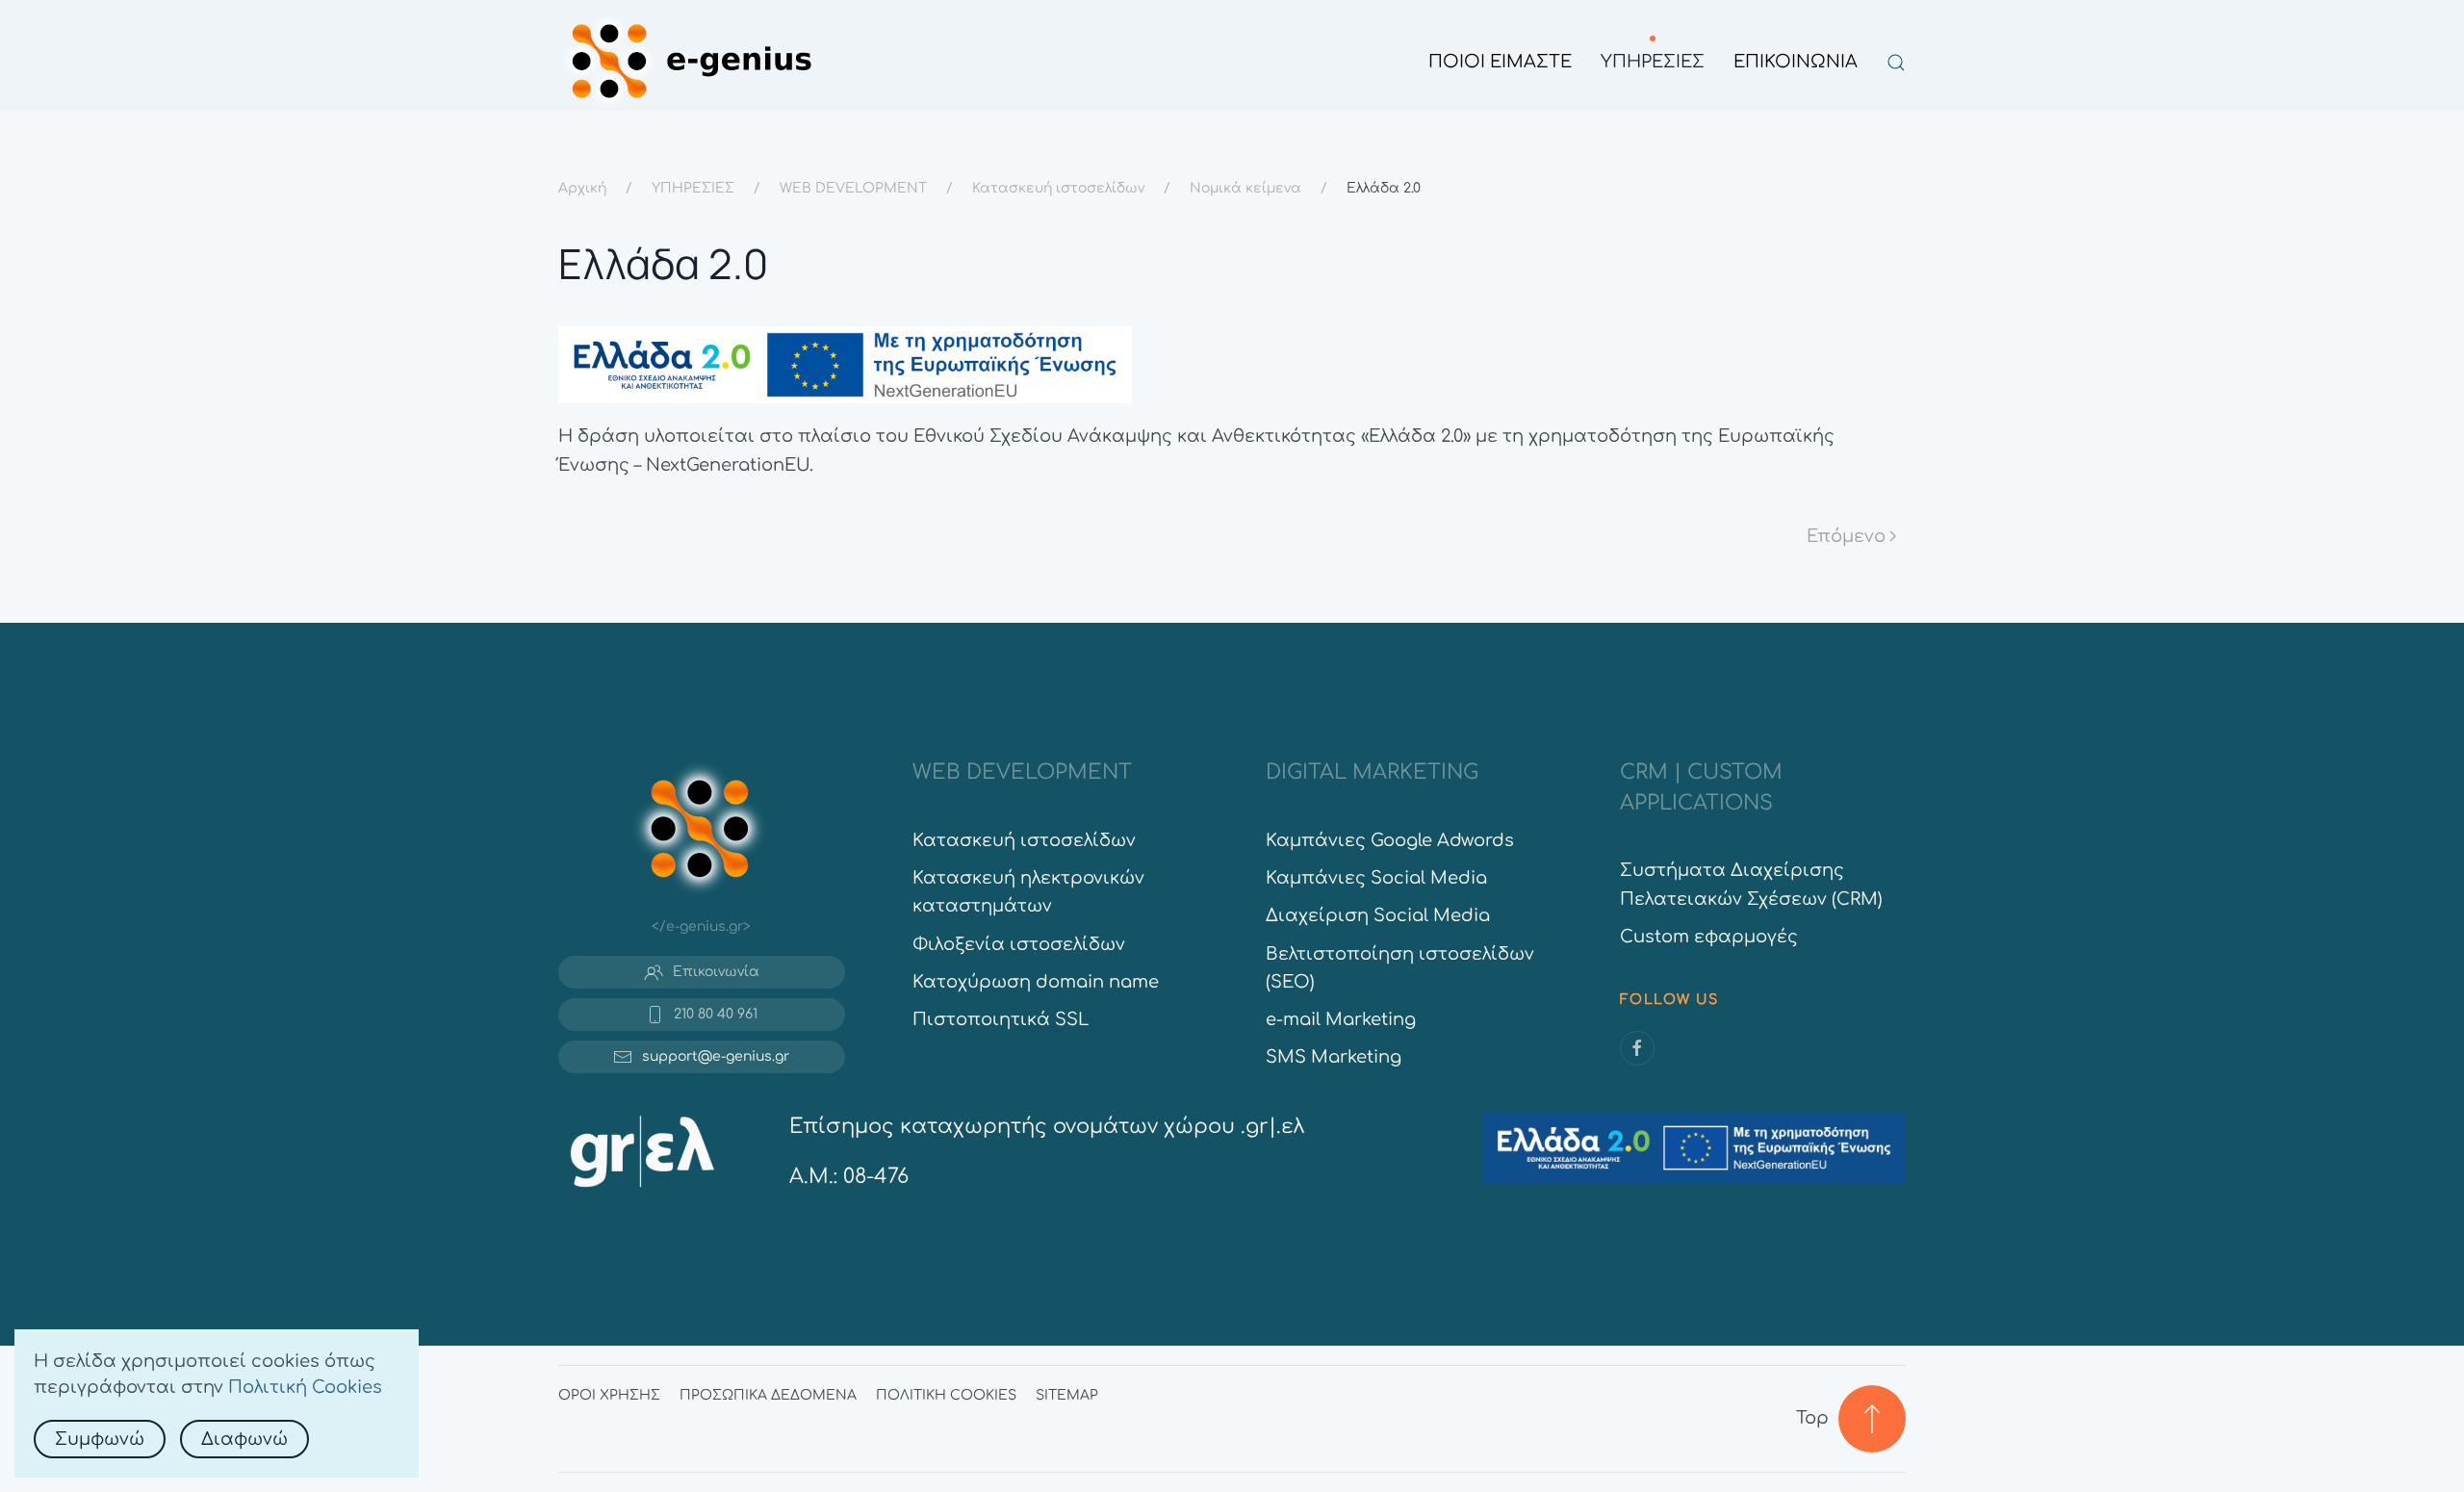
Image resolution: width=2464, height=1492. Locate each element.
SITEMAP (1067, 1395)
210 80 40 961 (716, 1014)
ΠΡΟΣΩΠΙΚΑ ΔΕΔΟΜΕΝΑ (768, 1395)
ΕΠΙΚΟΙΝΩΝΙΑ (1796, 62)
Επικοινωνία (716, 972)
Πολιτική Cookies (305, 1387)
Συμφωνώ (100, 1439)
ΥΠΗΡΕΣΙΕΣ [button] (1653, 62)
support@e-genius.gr (716, 1056)
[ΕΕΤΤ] (642, 1149)
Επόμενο (1846, 536)
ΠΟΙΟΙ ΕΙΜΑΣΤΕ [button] (1500, 62)
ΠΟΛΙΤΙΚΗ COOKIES (946, 1395)
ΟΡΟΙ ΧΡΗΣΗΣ (609, 1395)
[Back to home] (691, 63)
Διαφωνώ (244, 1439)
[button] (1896, 63)
